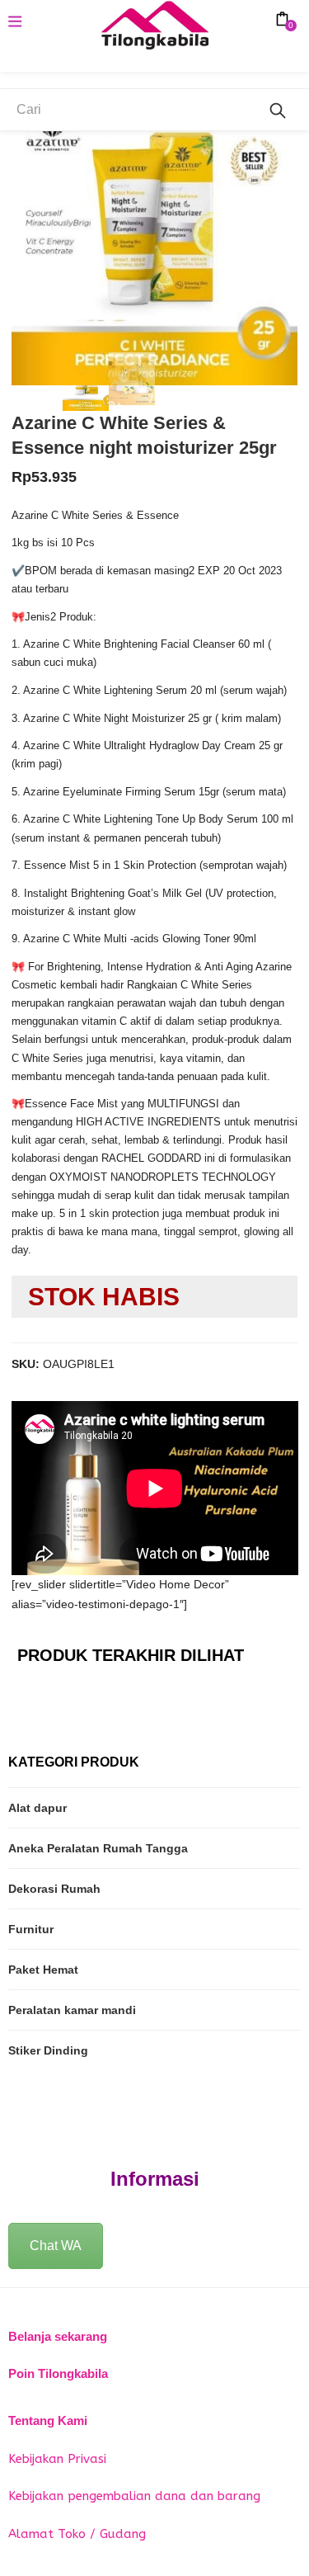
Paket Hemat (43, 1970)
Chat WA (56, 2246)
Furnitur (31, 1929)
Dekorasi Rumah (54, 1889)
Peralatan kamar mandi (72, 2010)
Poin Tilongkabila (58, 2373)
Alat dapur (37, 1808)
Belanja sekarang (58, 2336)
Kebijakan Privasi (57, 2459)
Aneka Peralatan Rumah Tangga (98, 1848)
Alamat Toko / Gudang (77, 2534)
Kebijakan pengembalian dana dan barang (134, 2496)
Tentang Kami (48, 2420)
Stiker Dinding (48, 2050)
